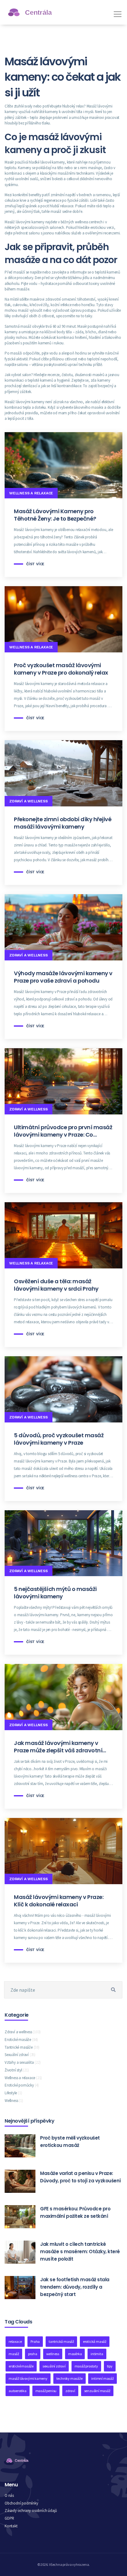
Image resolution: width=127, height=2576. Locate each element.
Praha (35, 2341)
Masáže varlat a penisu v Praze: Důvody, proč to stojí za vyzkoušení (80, 2177)
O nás (9, 2495)
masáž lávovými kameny (28, 2378)
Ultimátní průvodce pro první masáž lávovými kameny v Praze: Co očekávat (63, 1131)
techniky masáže (70, 2378)
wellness (53, 2354)
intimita (97, 2354)
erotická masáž (95, 2341)
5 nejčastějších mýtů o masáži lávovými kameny (55, 1593)
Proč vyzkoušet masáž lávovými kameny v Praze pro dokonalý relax (61, 669)
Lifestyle (13, 2093)
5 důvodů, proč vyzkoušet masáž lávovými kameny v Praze (59, 1439)
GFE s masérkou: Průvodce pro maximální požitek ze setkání (75, 2212)
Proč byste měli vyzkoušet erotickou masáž (70, 2142)
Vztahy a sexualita (23, 2062)
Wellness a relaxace (31, 493)
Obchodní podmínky (21, 2503)
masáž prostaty (86, 2366)
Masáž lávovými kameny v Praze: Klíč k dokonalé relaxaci (59, 1901)
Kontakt (11, 2526)
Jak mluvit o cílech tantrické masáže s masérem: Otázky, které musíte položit (80, 2251)
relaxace (15, 2341)
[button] (117, 12)
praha (33, 2354)
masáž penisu (46, 2391)
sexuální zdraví (54, 2366)
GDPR (9, 2518)
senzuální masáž (97, 2391)
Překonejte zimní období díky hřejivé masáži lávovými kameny (63, 823)
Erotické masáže (21, 2040)
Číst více (35, 564)
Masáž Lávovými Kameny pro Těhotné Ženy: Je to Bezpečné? (55, 515)
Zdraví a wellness (29, 801)
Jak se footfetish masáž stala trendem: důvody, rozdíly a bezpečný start (75, 2287)
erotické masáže (21, 2366)
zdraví (70, 2391)
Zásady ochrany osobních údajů (31, 2511)
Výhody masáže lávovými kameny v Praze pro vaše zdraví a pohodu (63, 977)
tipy (110, 2366)
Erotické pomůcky (22, 2085)
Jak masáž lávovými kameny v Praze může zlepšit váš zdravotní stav (58, 1747)
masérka (75, 2354)
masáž (14, 2354)
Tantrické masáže (22, 2047)
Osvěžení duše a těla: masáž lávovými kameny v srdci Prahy (56, 1285)
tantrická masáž (61, 2341)
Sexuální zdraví (20, 2055)
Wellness (14, 2101)
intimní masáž (102, 2378)
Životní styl (17, 2070)
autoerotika (18, 2391)
